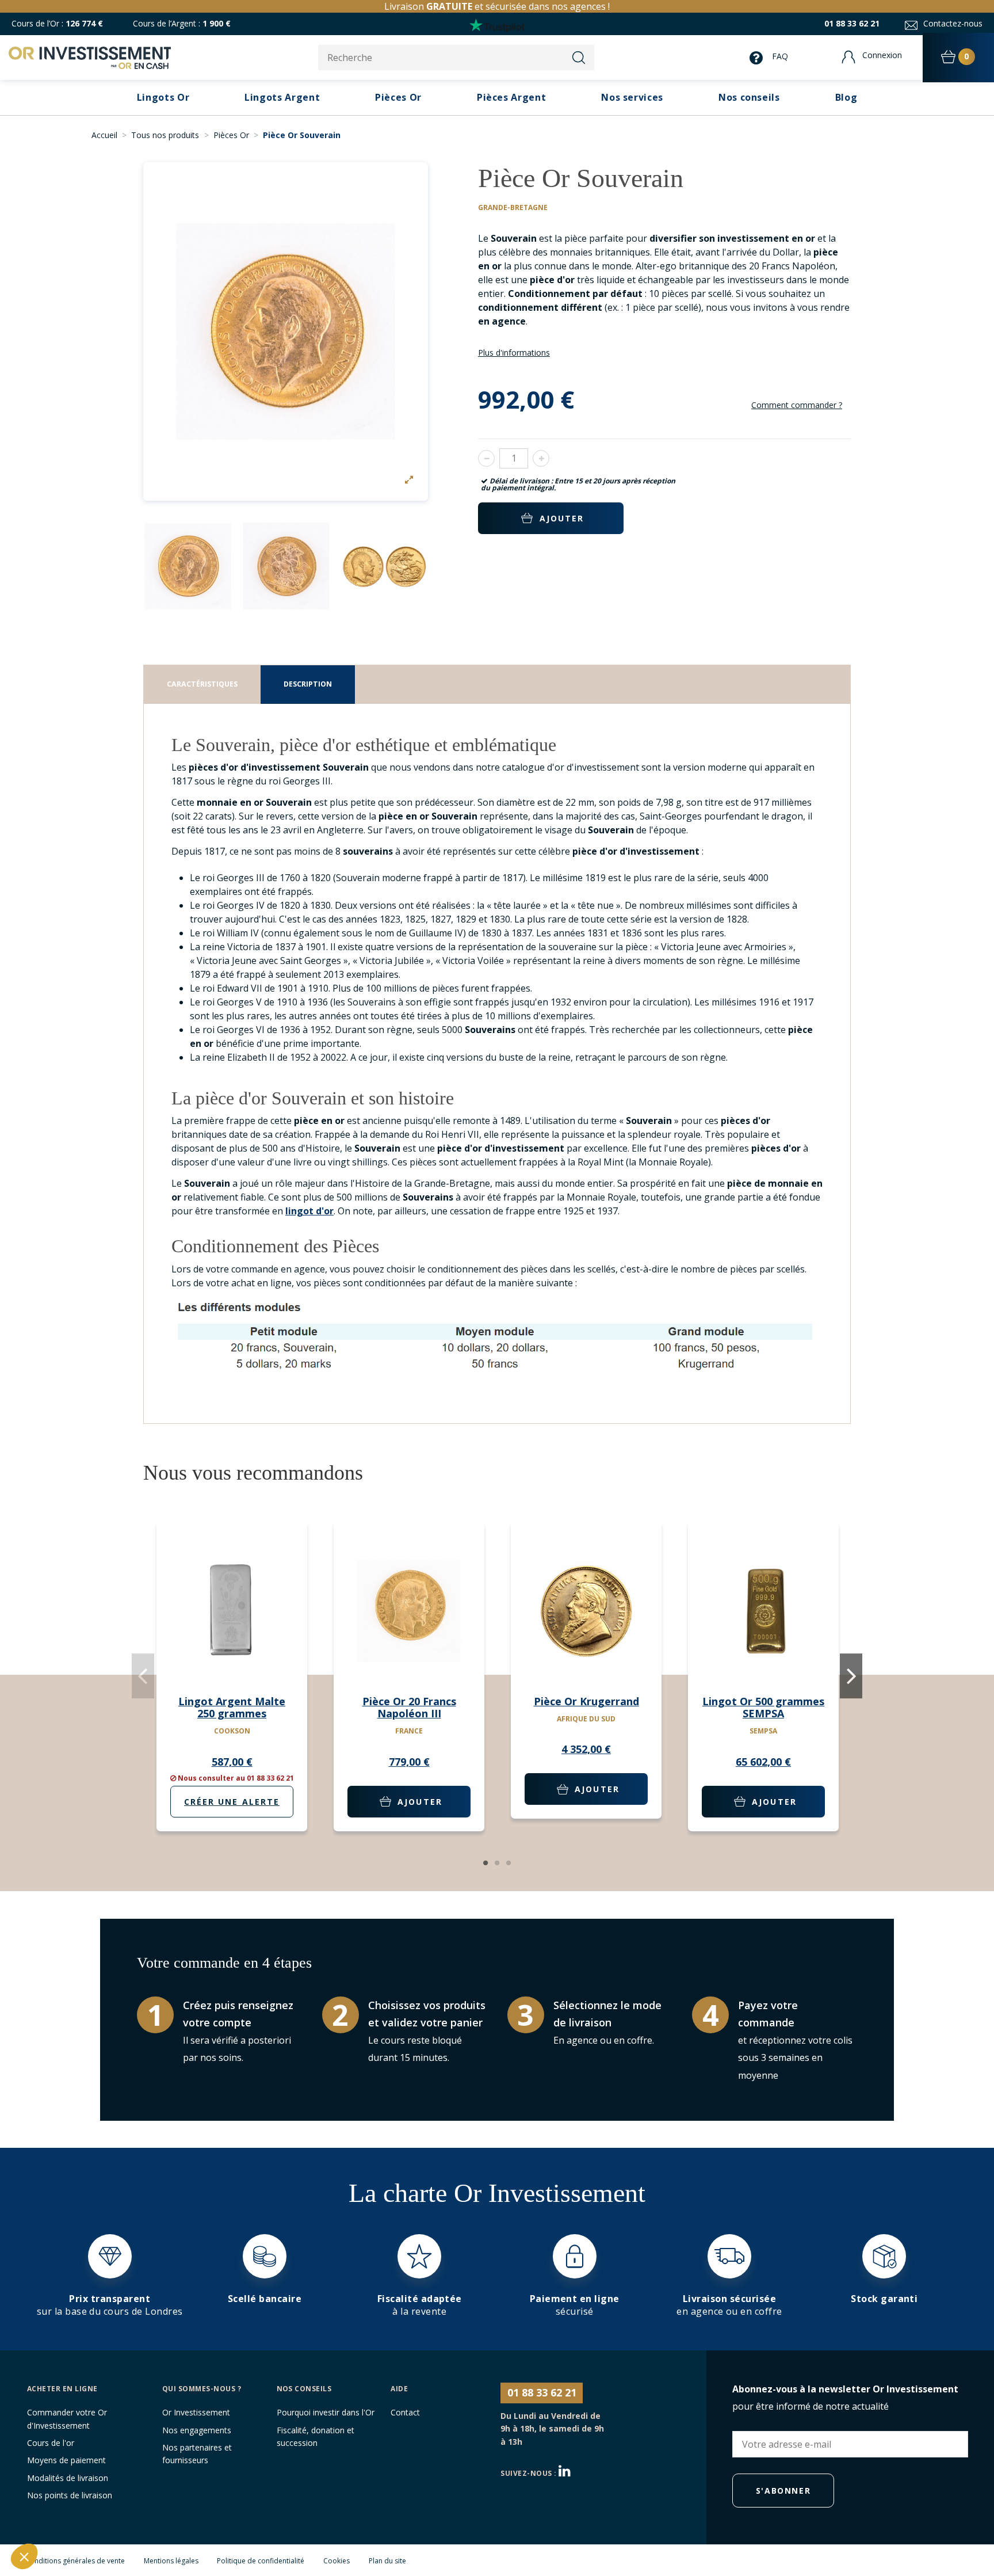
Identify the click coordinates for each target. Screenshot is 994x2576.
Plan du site (387, 2561)
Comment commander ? (797, 405)
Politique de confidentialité (261, 2561)
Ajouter (562, 518)
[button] (632, 98)
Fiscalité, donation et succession (316, 2436)
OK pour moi (213, 2518)
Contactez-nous (953, 23)
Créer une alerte (232, 1802)
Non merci (52, 2518)
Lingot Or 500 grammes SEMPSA (763, 1708)
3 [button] (509, 1863)
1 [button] (485, 1863)
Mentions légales (171, 2561)
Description (308, 684)
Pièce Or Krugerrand (586, 1701)
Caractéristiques (202, 684)
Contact (405, 2412)
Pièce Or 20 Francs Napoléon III (409, 1708)
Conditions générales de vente (75, 2561)
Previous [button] (143, 1676)
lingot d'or (309, 1211)
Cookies (337, 2561)
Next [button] (851, 1676)
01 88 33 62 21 (852, 23)
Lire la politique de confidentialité (78, 2481)
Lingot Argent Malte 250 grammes (232, 1708)
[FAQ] (759, 58)
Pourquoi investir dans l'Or (326, 2412)
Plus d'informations (514, 353)
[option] (286, 331)
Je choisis (132, 2518)
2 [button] (497, 1863)
